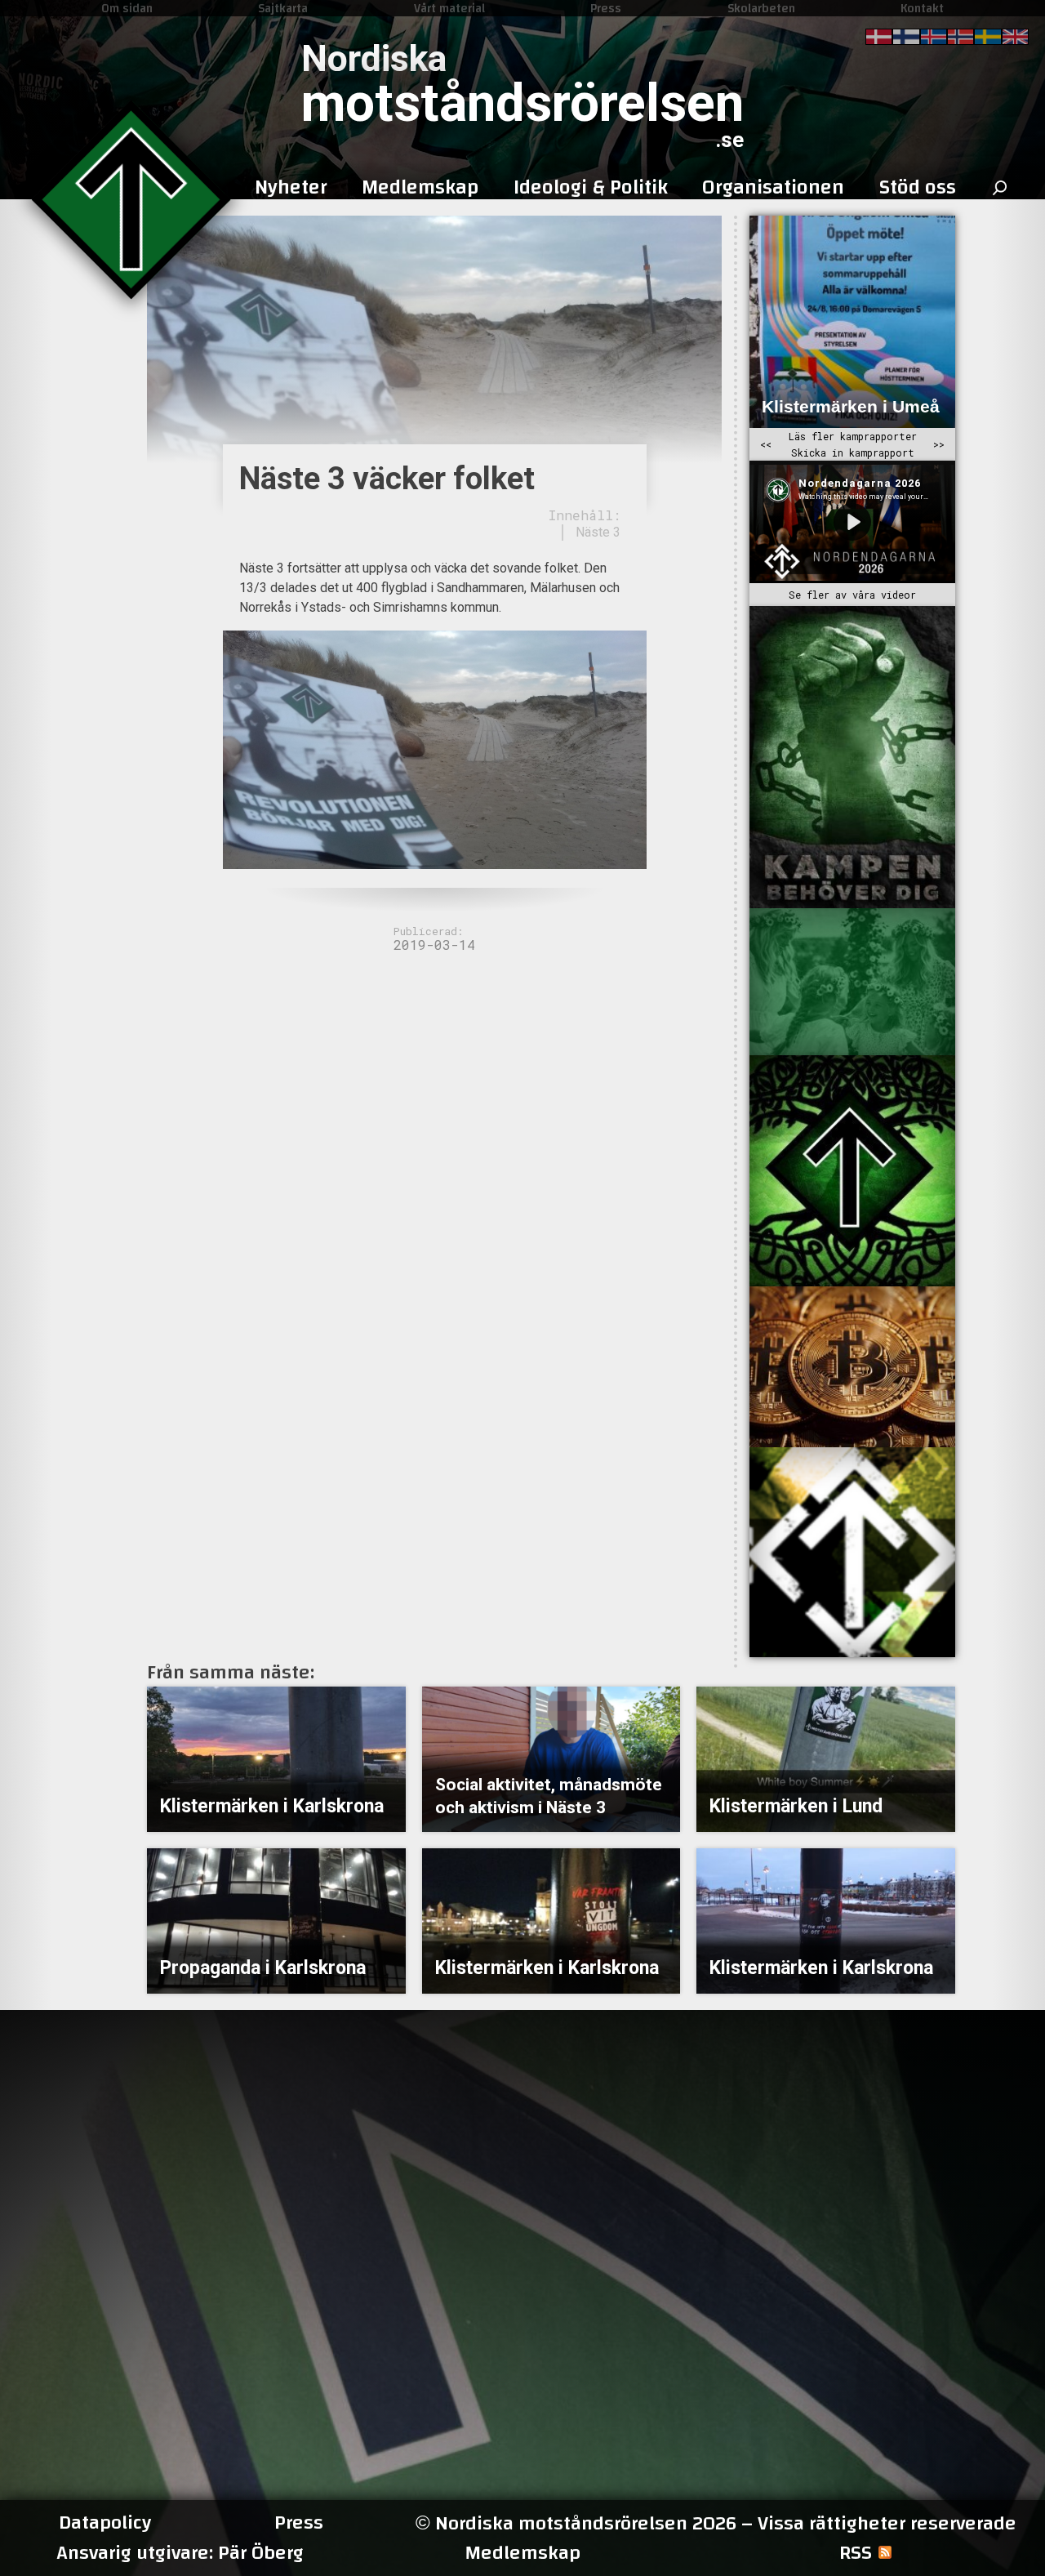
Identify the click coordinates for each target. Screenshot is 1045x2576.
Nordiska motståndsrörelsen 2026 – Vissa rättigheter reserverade (716, 2523)
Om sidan (127, 8)
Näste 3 (598, 532)
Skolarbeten (761, 8)
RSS (856, 2553)
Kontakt (922, 8)
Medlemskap (522, 2553)
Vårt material (449, 8)
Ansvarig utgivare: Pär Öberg (180, 2553)
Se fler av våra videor (852, 595)
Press (606, 8)
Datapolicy (105, 2523)
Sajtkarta (283, 8)
